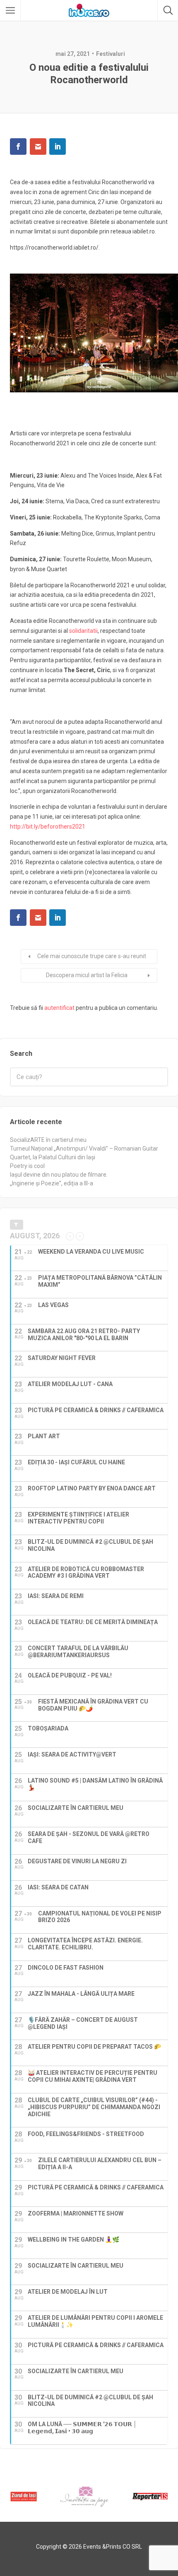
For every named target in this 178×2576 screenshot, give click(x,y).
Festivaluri (111, 54)
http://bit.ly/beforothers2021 (48, 827)
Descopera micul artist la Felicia (87, 975)
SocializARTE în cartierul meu (48, 1140)
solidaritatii (83, 631)
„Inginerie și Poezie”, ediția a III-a (52, 1183)
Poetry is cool (27, 1166)
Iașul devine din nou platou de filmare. (59, 1175)
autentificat (59, 1008)
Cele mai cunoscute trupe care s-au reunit (92, 956)
